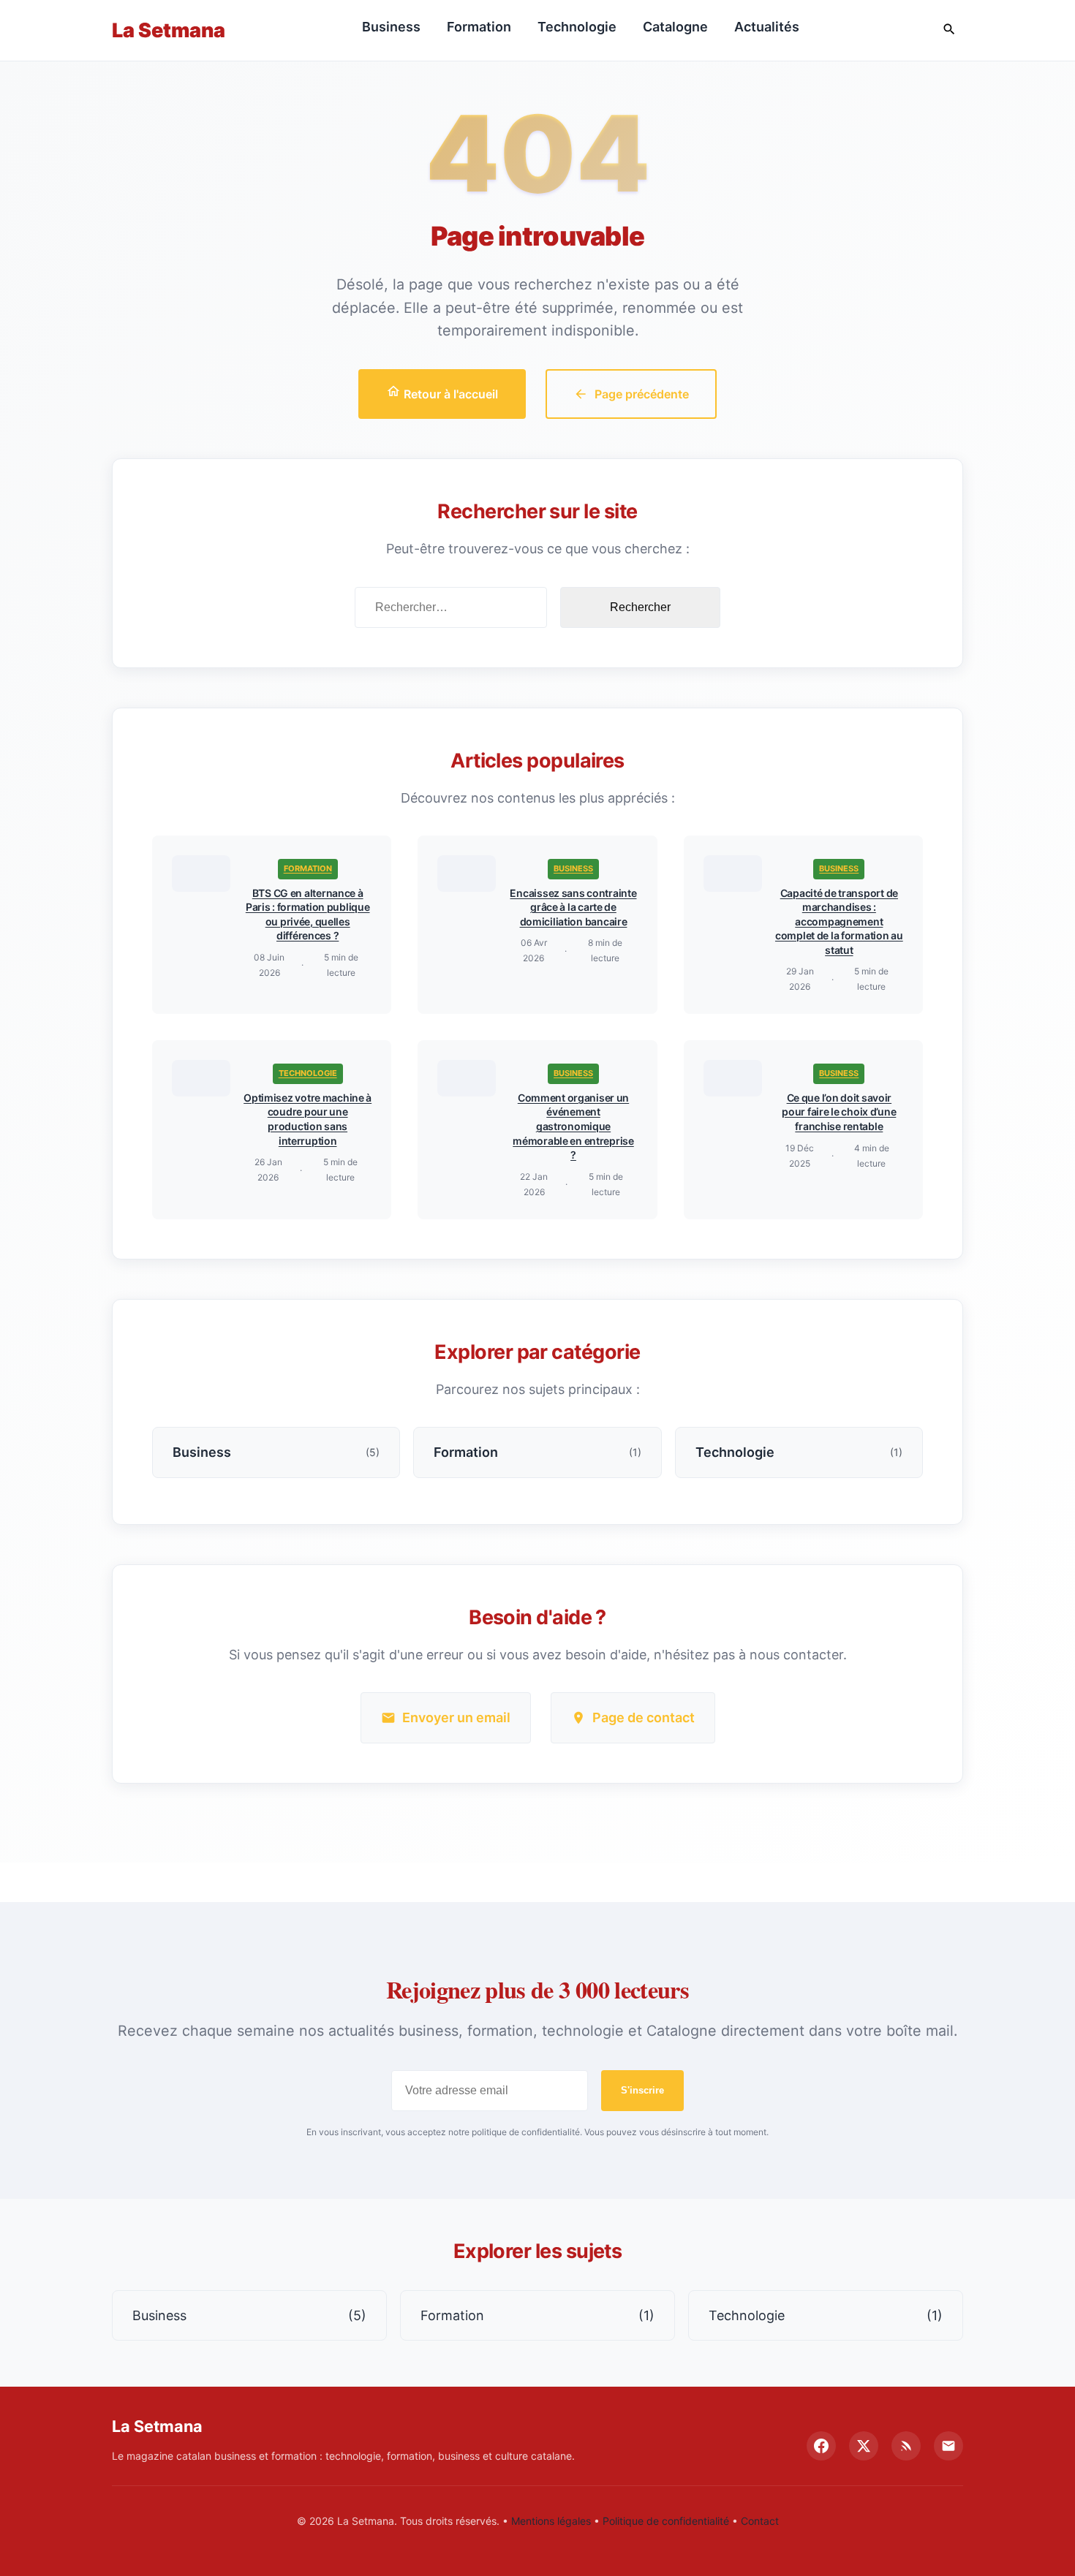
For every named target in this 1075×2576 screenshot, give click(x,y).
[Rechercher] (949, 30)
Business (391, 27)
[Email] (948, 2446)
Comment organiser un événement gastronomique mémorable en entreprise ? (573, 1126)
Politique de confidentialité (666, 2521)
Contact (760, 2521)
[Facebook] (821, 2446)
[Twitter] (864, 2446)
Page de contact (644, 1717)
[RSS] (906, 2446)
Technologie (577, 27)
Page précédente (642, 394)
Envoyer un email (456, 1717)
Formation (479, 27)
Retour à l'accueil (449, 394)
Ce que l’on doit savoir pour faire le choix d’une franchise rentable (839, 1112)
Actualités (767, 27)
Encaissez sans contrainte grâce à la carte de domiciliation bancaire (573, 907)
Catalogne (675, 27)
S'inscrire (642, 2090)
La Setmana (169, 30)
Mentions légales (551, 2521)
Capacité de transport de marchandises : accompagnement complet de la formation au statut (839, 921)
